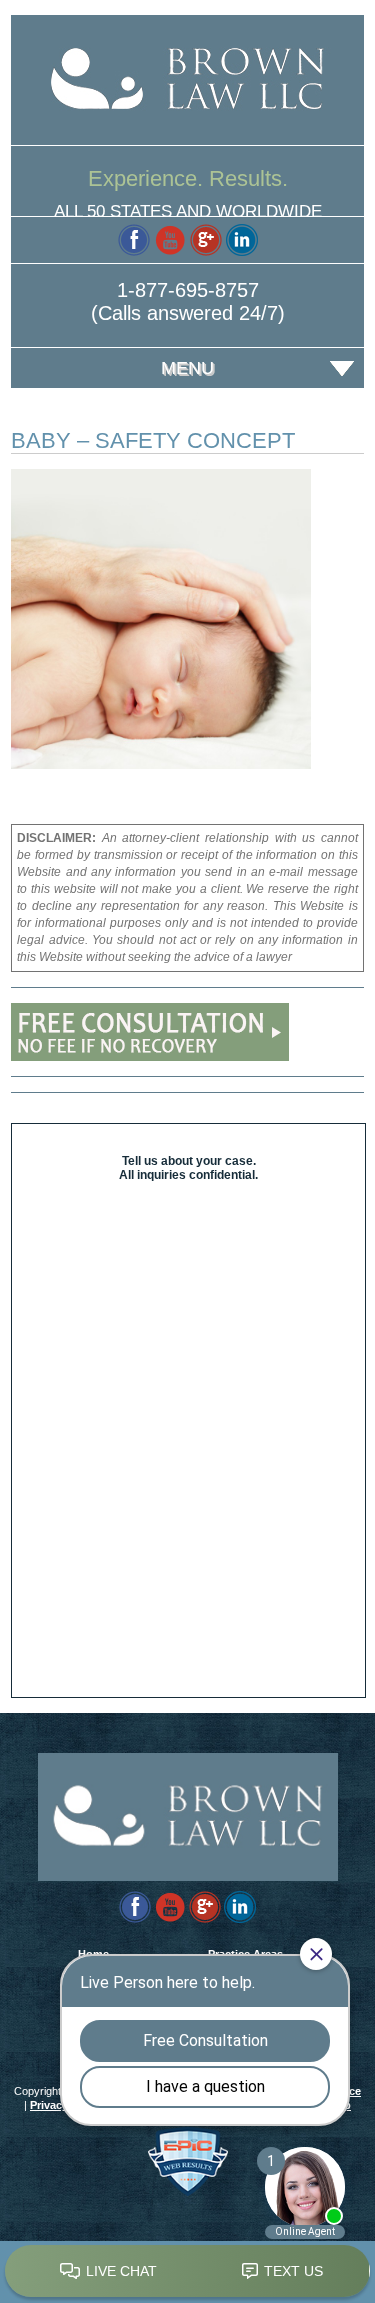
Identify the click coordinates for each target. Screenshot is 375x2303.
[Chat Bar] (187, 2272)
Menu (187, 368)
